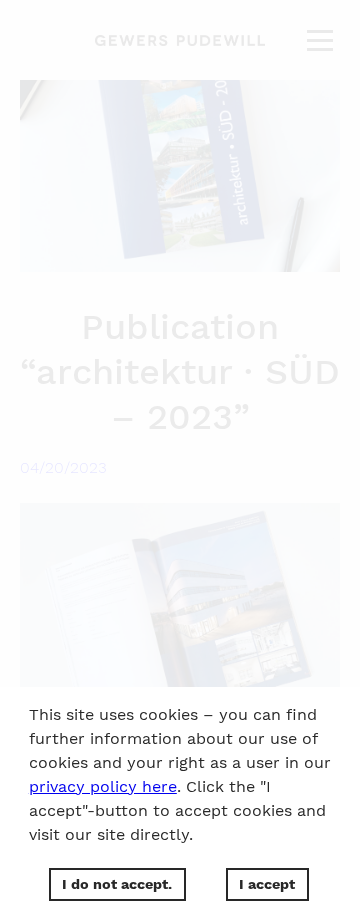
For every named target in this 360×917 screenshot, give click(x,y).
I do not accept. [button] (117, 884)
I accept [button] (267, 884)
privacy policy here (103, 786)
